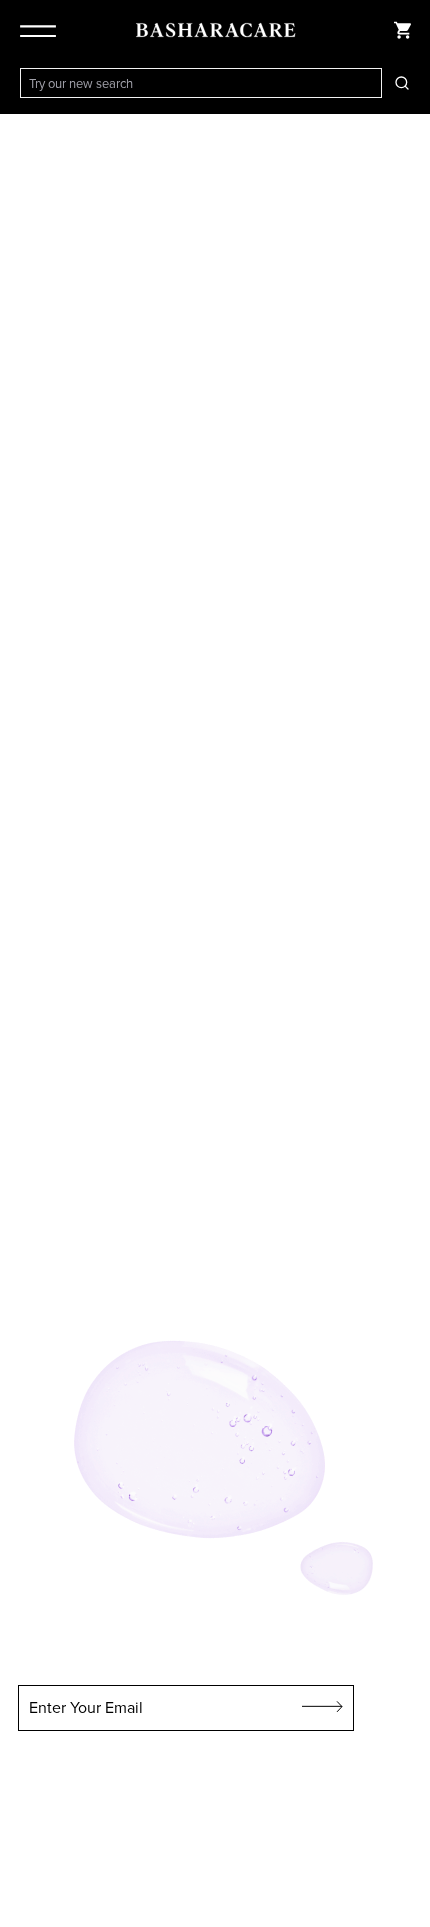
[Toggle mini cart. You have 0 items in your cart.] (402, 30)
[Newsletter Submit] (323, 1708)
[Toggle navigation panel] (42, 30)
